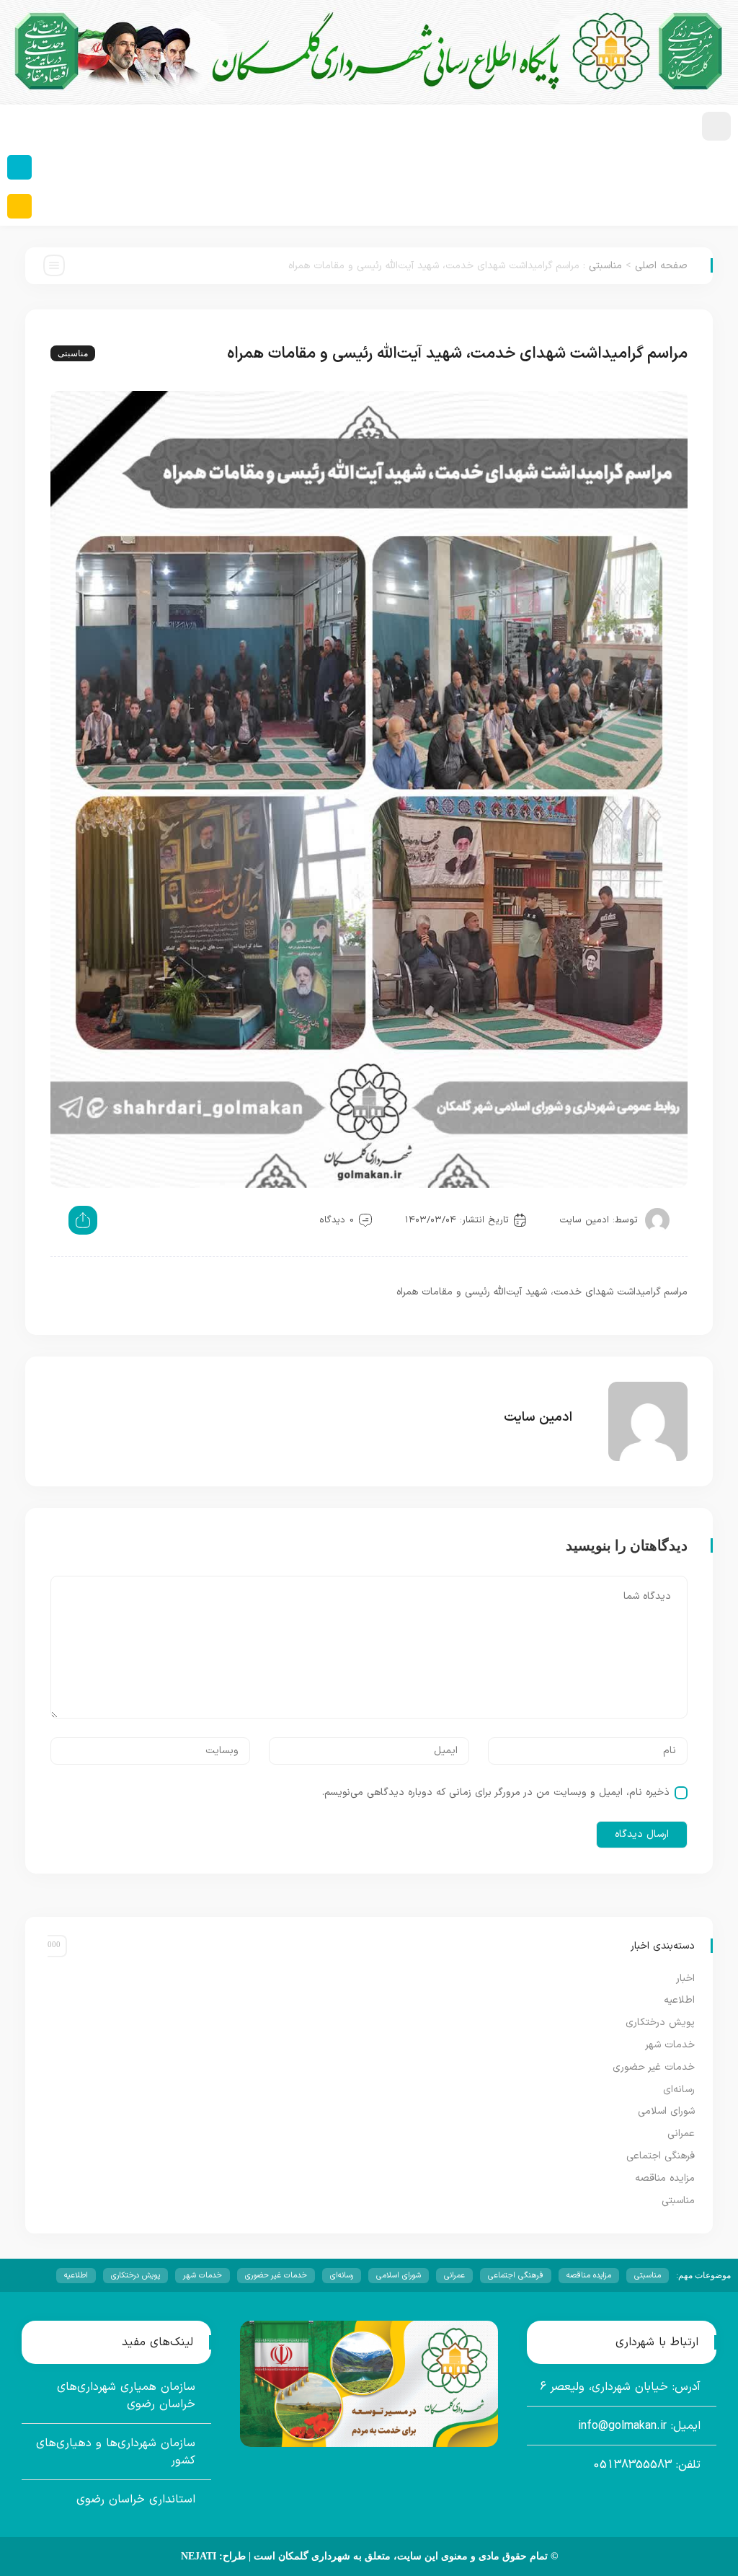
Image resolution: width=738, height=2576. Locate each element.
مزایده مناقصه (665, 2178)
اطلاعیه (679, 2000)
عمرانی (681, 2134)
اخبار (685, 1979)
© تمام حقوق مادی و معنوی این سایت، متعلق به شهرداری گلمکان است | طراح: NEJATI (369, 2556)
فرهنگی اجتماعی (661, 2156)
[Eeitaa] (19, 206)
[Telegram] (19, 167)
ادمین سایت (584, 1220)
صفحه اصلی (661, 266)
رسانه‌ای (679, 2090)
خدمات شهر (670, 2045)
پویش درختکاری (660, 2023)
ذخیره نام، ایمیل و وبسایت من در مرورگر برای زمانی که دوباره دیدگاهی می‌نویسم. (496, 1792)
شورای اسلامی (666, 2111)
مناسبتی (605, 266)
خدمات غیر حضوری (654, 2067)
